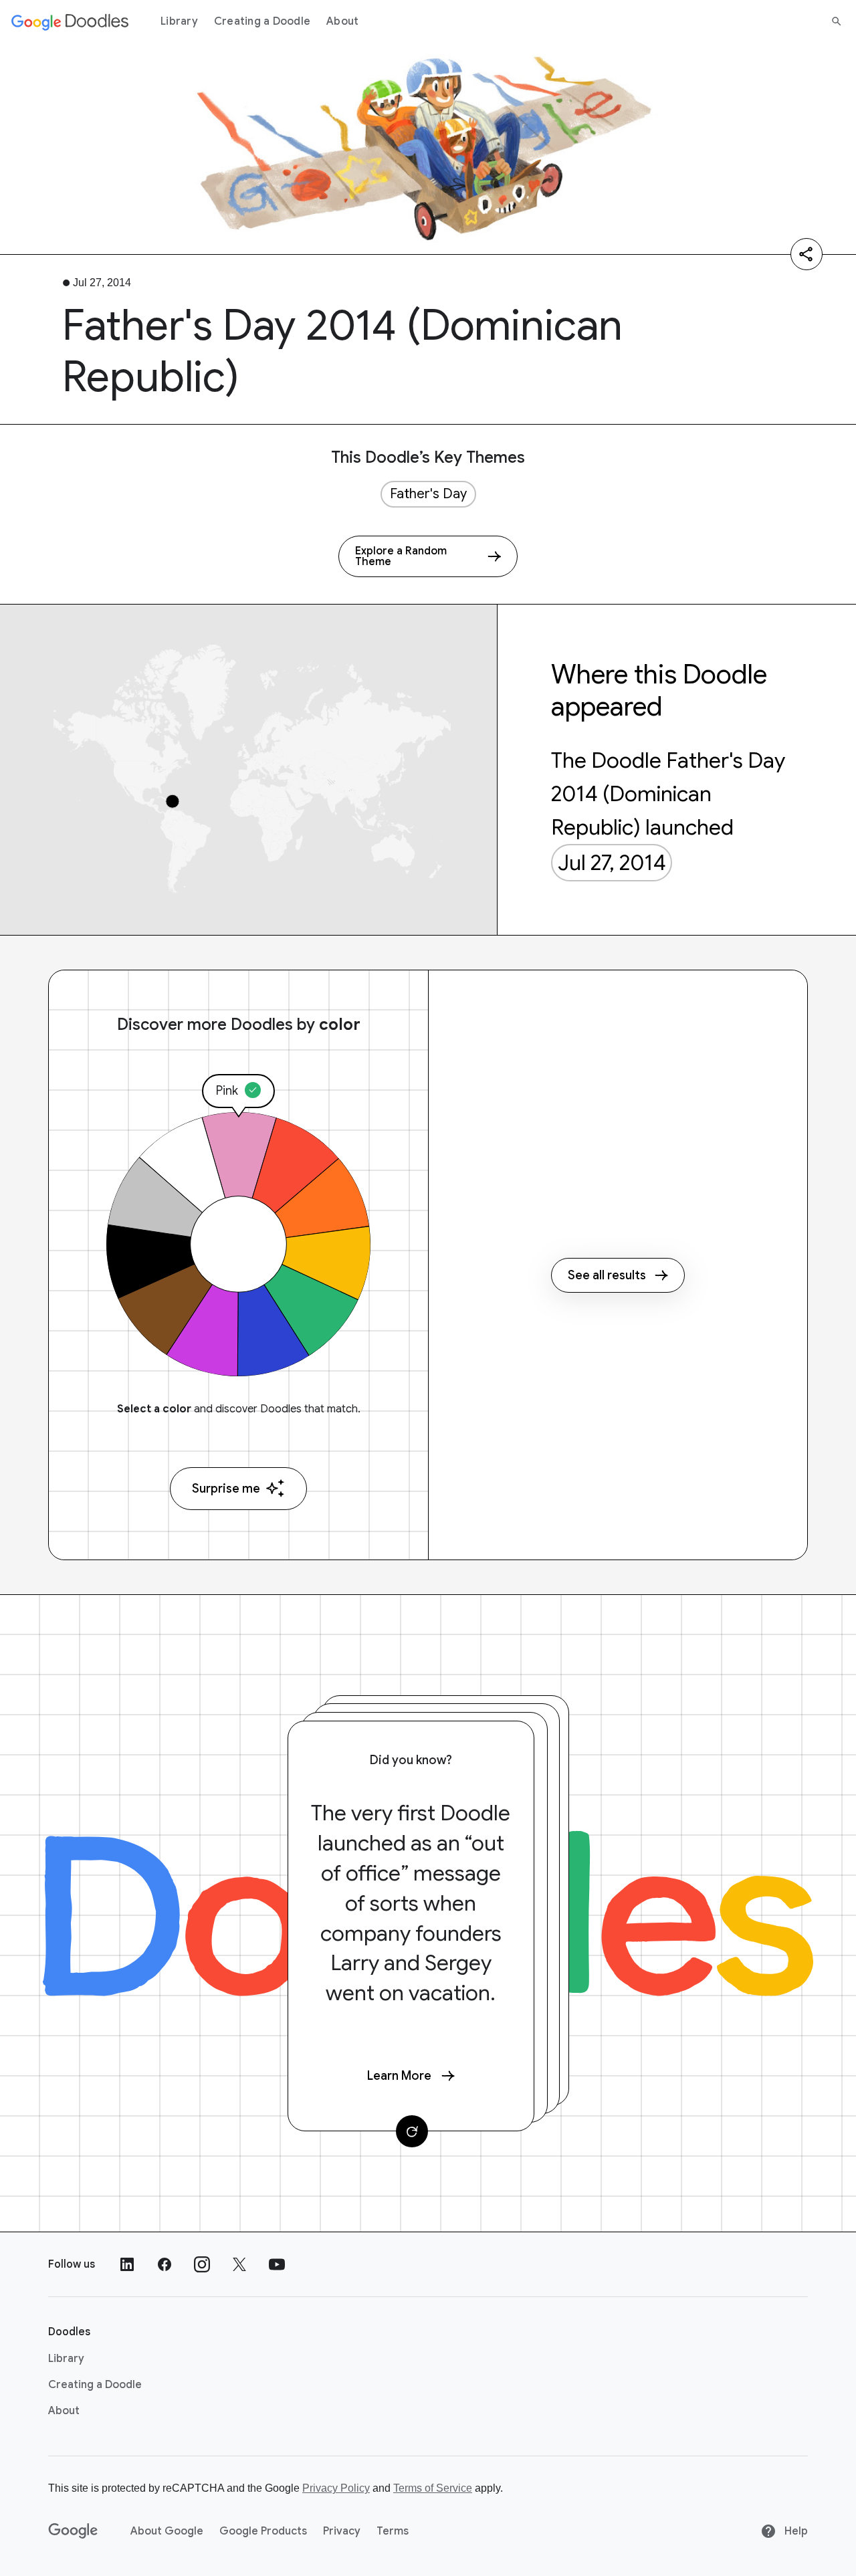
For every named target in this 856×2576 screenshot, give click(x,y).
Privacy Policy (336, 2488)
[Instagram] (202, 2264)
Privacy (342, 2531)
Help (795, 2531)
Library (179, 21)
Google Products (263, 2531)
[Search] (837, 21)
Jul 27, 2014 (612, 863)
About (342, 21)
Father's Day (428, 494)
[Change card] (412, 2131)
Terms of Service (433, 2488)
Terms (393, 2531)
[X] (239, 2264)
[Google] (73, 2531)
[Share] (807, 254)
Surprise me (226, 1489)
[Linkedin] (127, 2264)
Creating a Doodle (262, 21)
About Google (167, 2531)
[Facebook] (165, 2264)
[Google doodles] (70, 21)
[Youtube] (277, 2264)
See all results (607, 1275)
